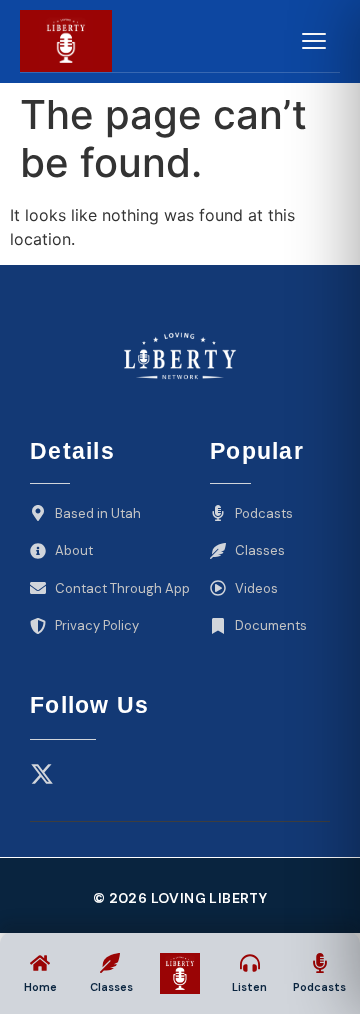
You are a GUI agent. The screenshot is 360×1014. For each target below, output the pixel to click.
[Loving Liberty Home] (66, 41)
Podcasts (319, 987)
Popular (257, 451)
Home (40, 987)
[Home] (40, 963)
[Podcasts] (320, 963)
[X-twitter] (42, 774)
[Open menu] (313, 41)
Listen (249, 987)
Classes (111, 987)
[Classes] (110, 963)
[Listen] (250, 963)
